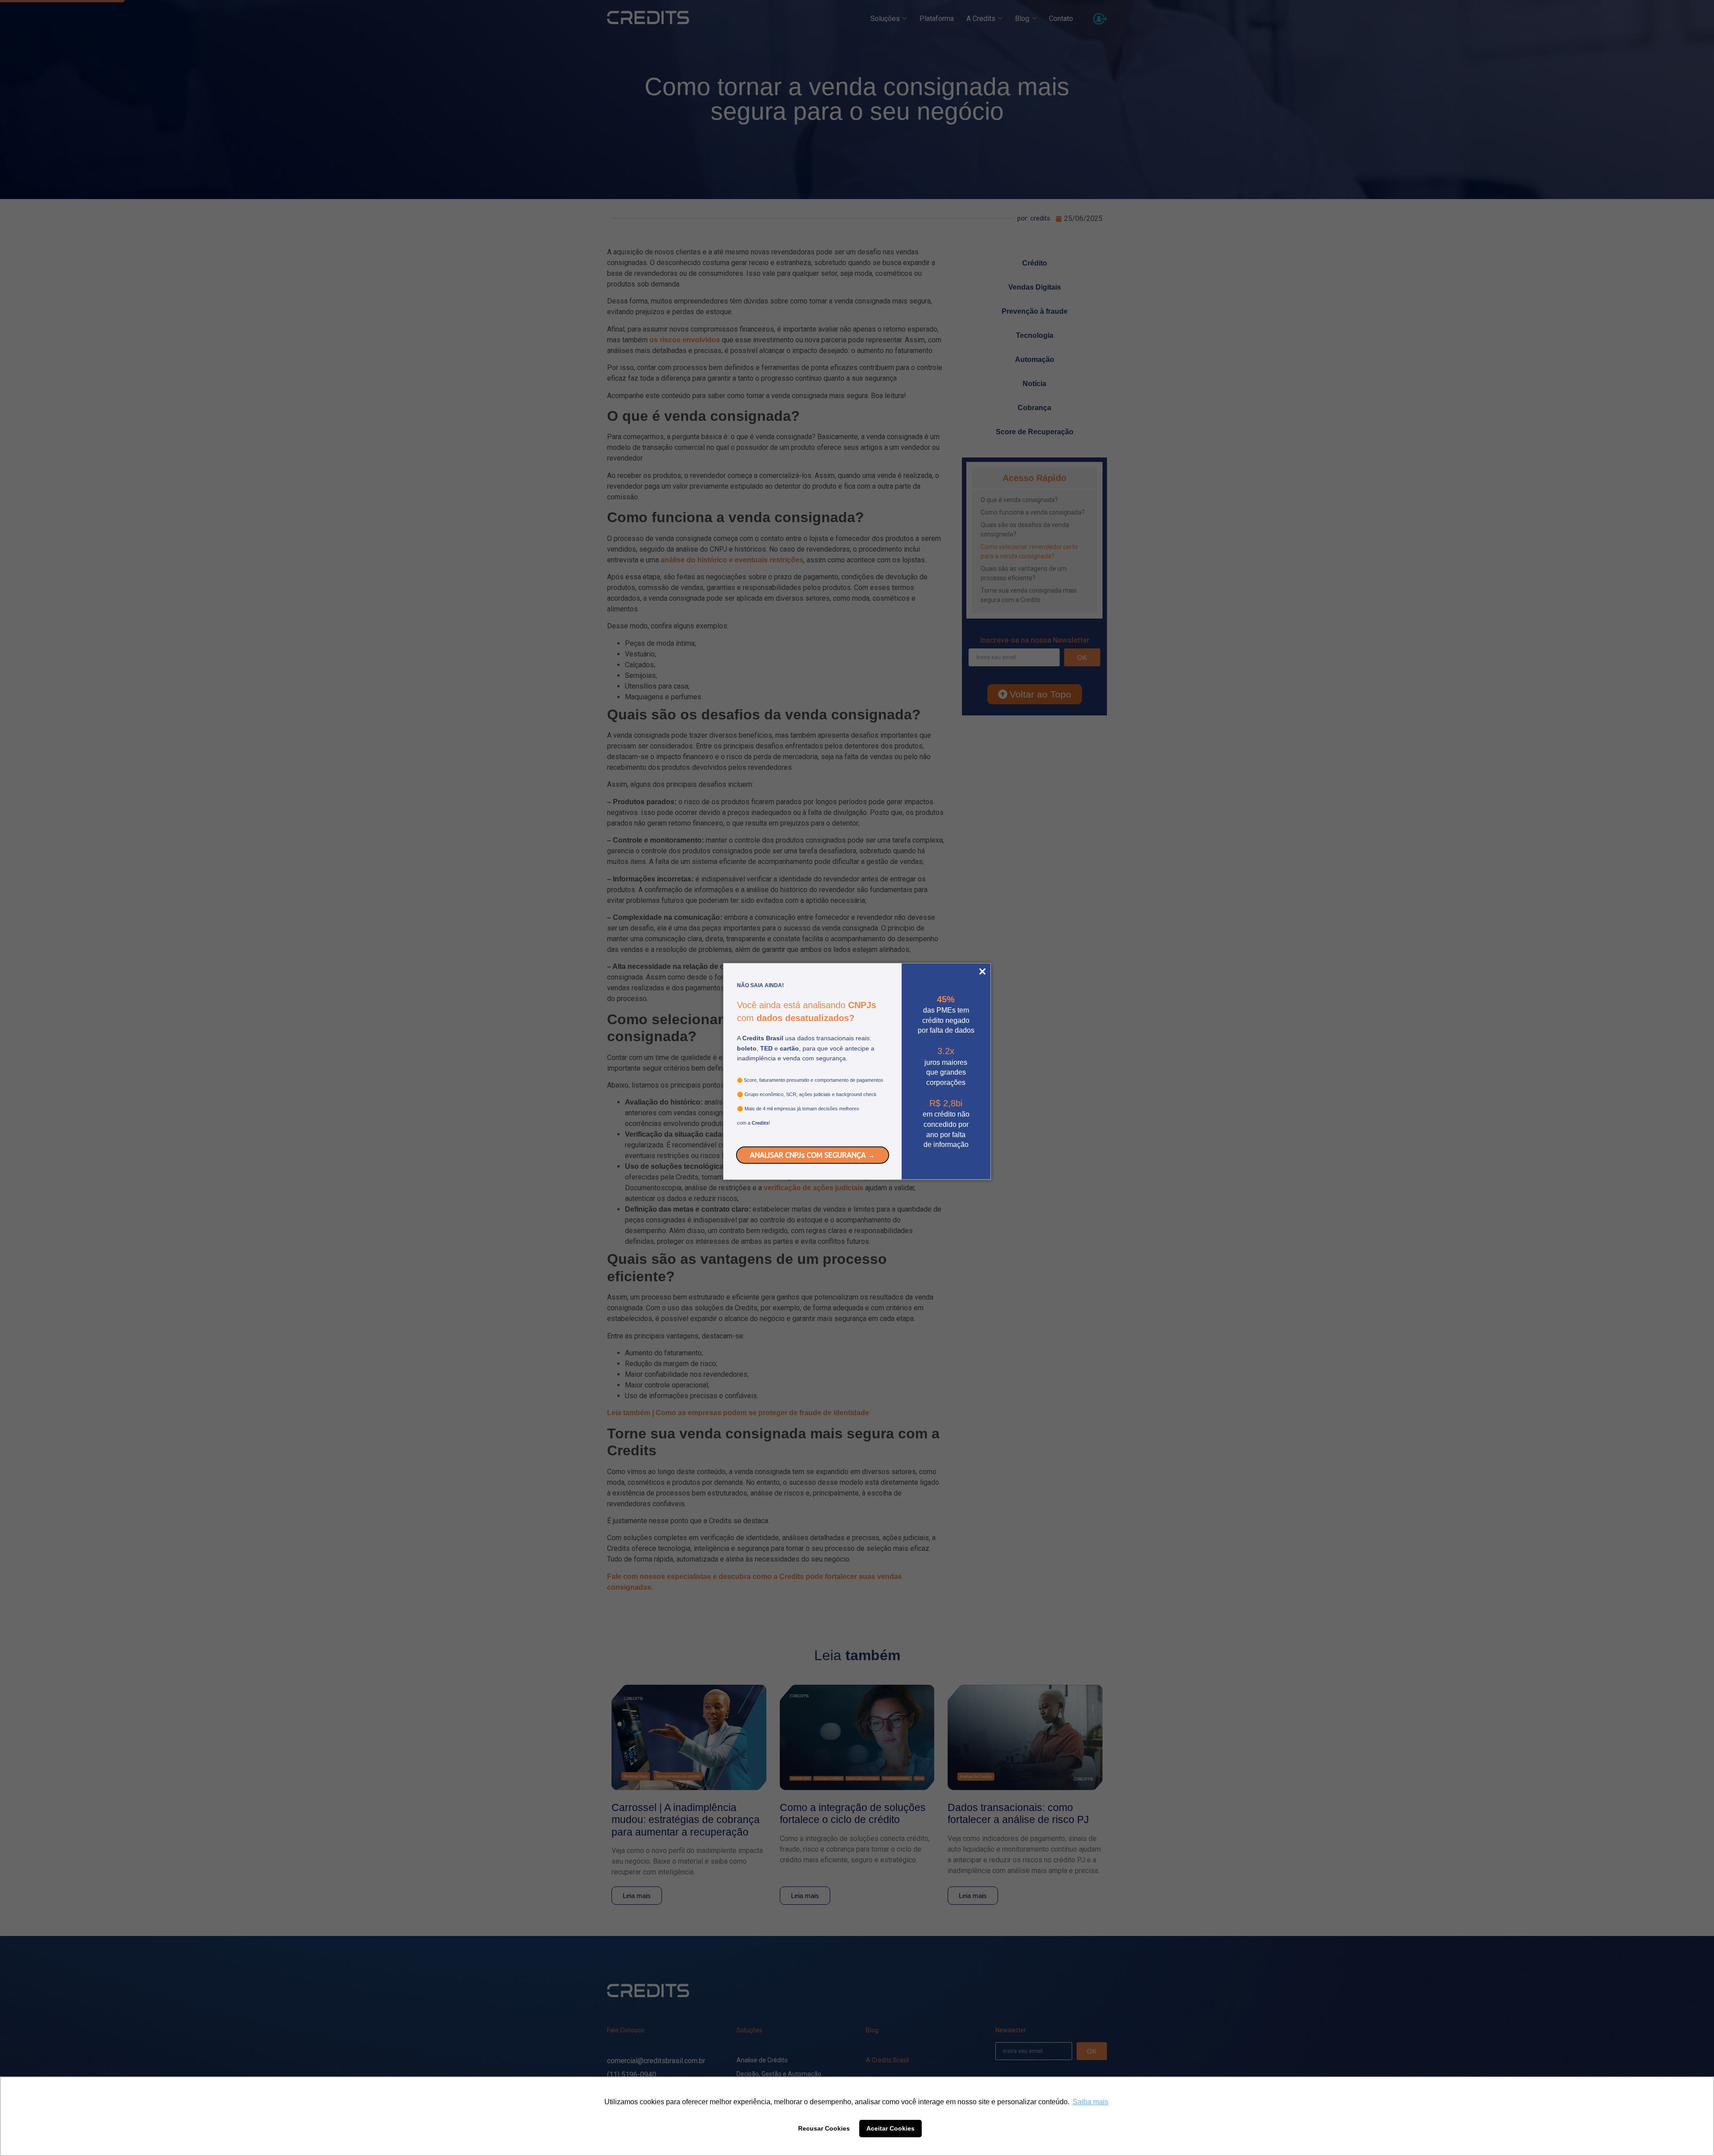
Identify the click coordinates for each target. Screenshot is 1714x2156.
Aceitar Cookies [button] (890, 2128)
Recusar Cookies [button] (824, 2128)
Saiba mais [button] (1090, 2102)
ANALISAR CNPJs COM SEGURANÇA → (812, 1155)
